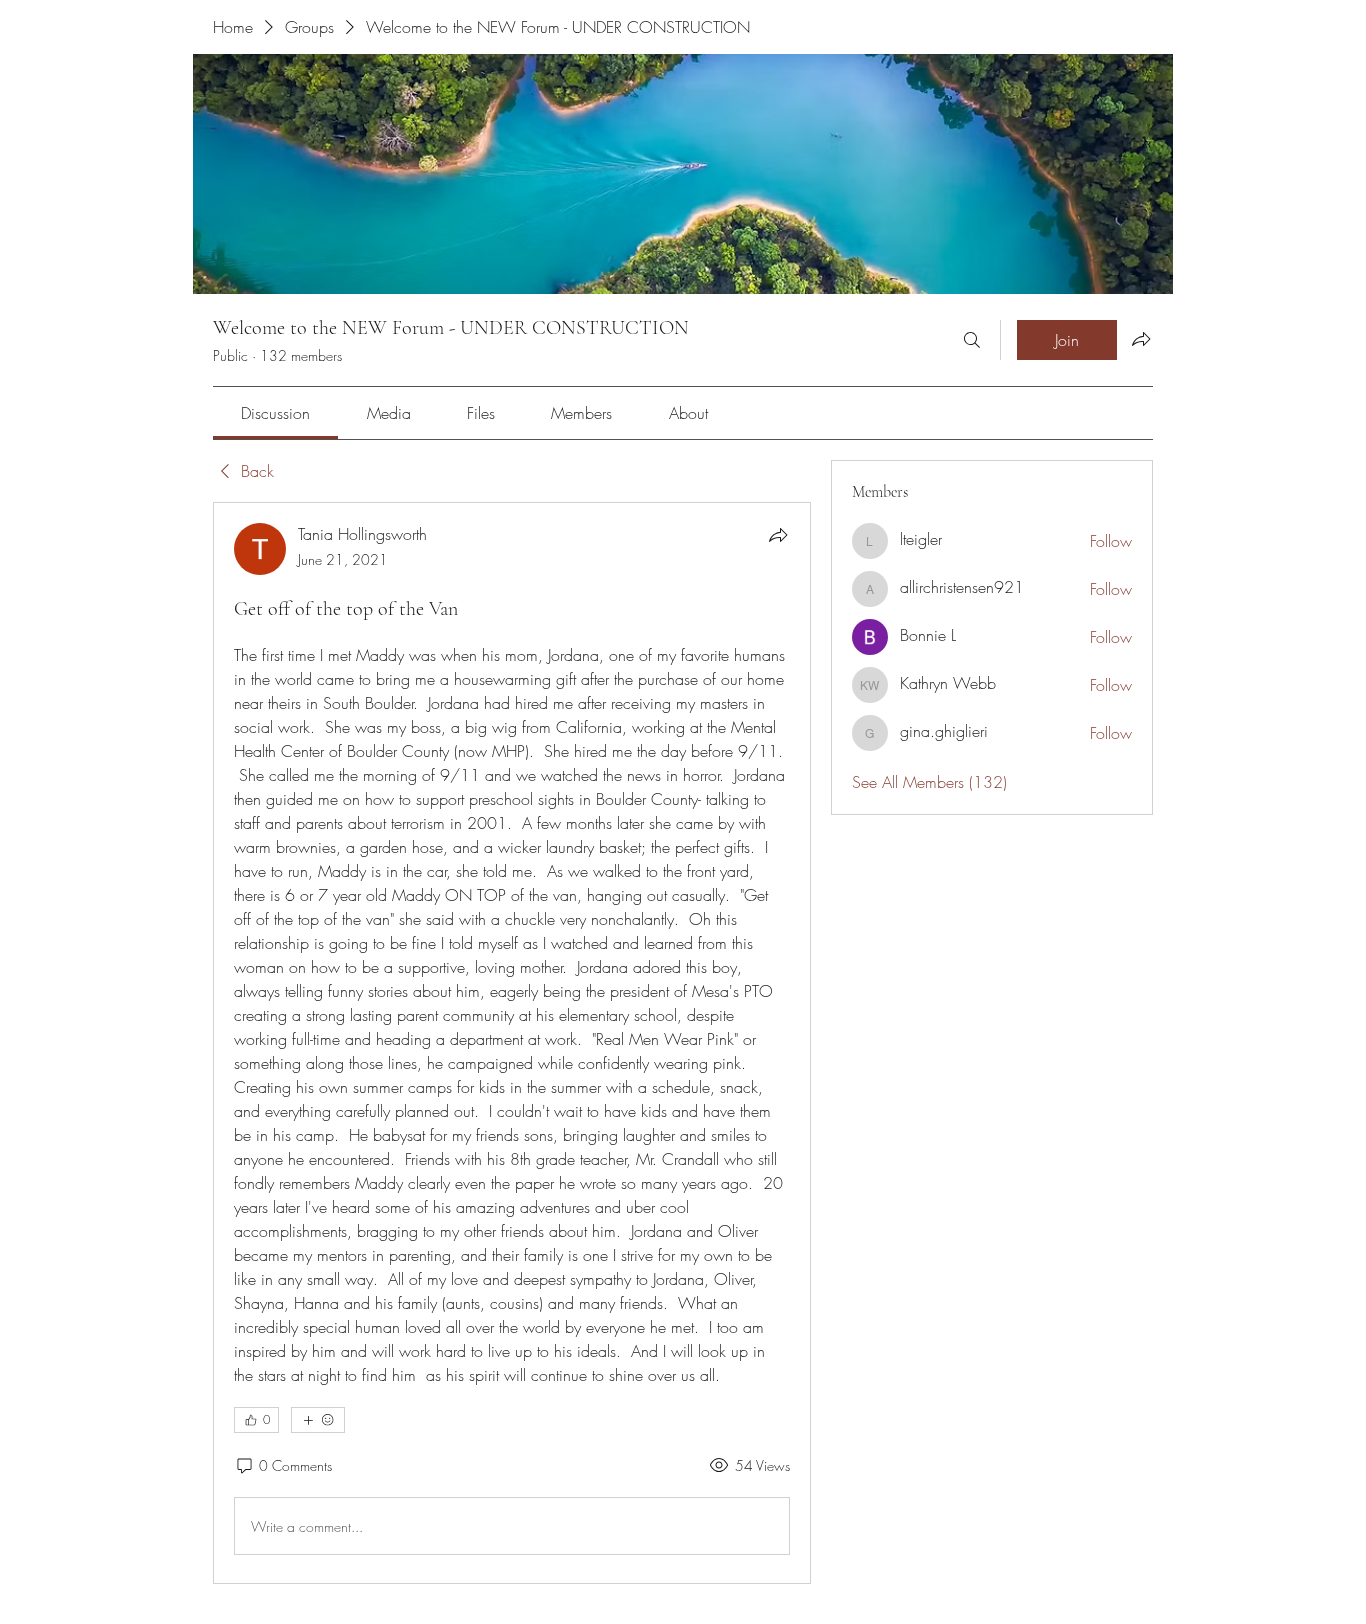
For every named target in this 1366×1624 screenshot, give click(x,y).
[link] (275, 413)
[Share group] (1141, 339)
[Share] (778, 535)
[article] (512, 1043)
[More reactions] (318, 1420)
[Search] (972, 340)
